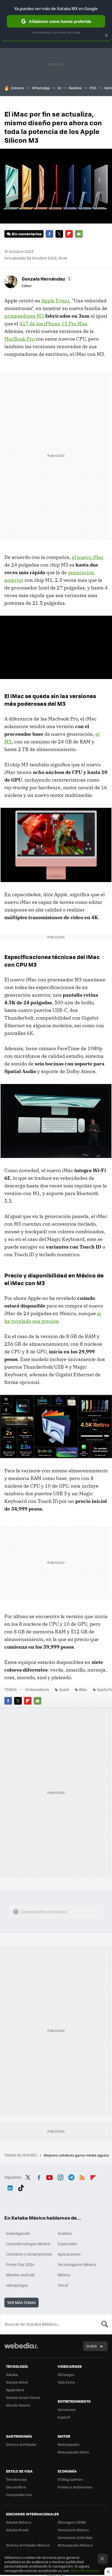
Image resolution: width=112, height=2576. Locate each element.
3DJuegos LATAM (72, 2522)
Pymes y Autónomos (75, 2487)
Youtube (49, 2176)
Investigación (18, 2233)
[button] (46, 279)
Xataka (12, 2374)
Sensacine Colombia (75, 2537)
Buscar (105, 2324)
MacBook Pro (19, 339)
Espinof (64, 2417)
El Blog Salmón (70, 2479)
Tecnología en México (77, 2264)
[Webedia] (21, 2349)
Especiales (67, 2244)
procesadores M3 (24, 316)
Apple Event (55, 301)
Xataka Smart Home (23, 2397)
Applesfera (15, 2390)
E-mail (79, 234)
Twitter (59, 234)
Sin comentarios (27, 234)
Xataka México (19, 2522)
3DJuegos (66, 2374)
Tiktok (21, 2187)
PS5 (93, 88)
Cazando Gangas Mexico (28, 2244)
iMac (83, 1689)
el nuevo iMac (88, 557)
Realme (75, 88)
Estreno (18, 88)
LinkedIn (10, 2187)
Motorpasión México (75, 2545)
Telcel (63, 2285)
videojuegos (17, 2285)
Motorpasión (69, 2444)
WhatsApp (41, 88)
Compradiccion (19, 2495)
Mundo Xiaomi (18, 2405)
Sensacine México (73, 2530)
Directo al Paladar (21, 2444)
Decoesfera (16, 2487)
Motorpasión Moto (73, 2452)
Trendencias (16, 2479)
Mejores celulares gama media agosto (77, 2155)
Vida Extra (66, 2382)
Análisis (65, 2233)
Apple (64, 1689)
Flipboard (69, 234)
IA (59, 88)
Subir (91, 2346)
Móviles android (20, 2275)
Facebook (49, 234)
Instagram (60, 2176)
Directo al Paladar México (28, 2545)
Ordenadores (37, 1689)
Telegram (71, 2176)
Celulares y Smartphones (29, 2254)
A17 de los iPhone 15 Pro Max (53, 324)
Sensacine (67, 2409)
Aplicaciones (69, 2254)
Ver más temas (21, 2302)
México (64, 2275)
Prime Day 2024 (20, 2264)
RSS (82, 2176)
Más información (85, 2570)
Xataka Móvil (17, 2382)
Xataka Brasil (17, 2530)
